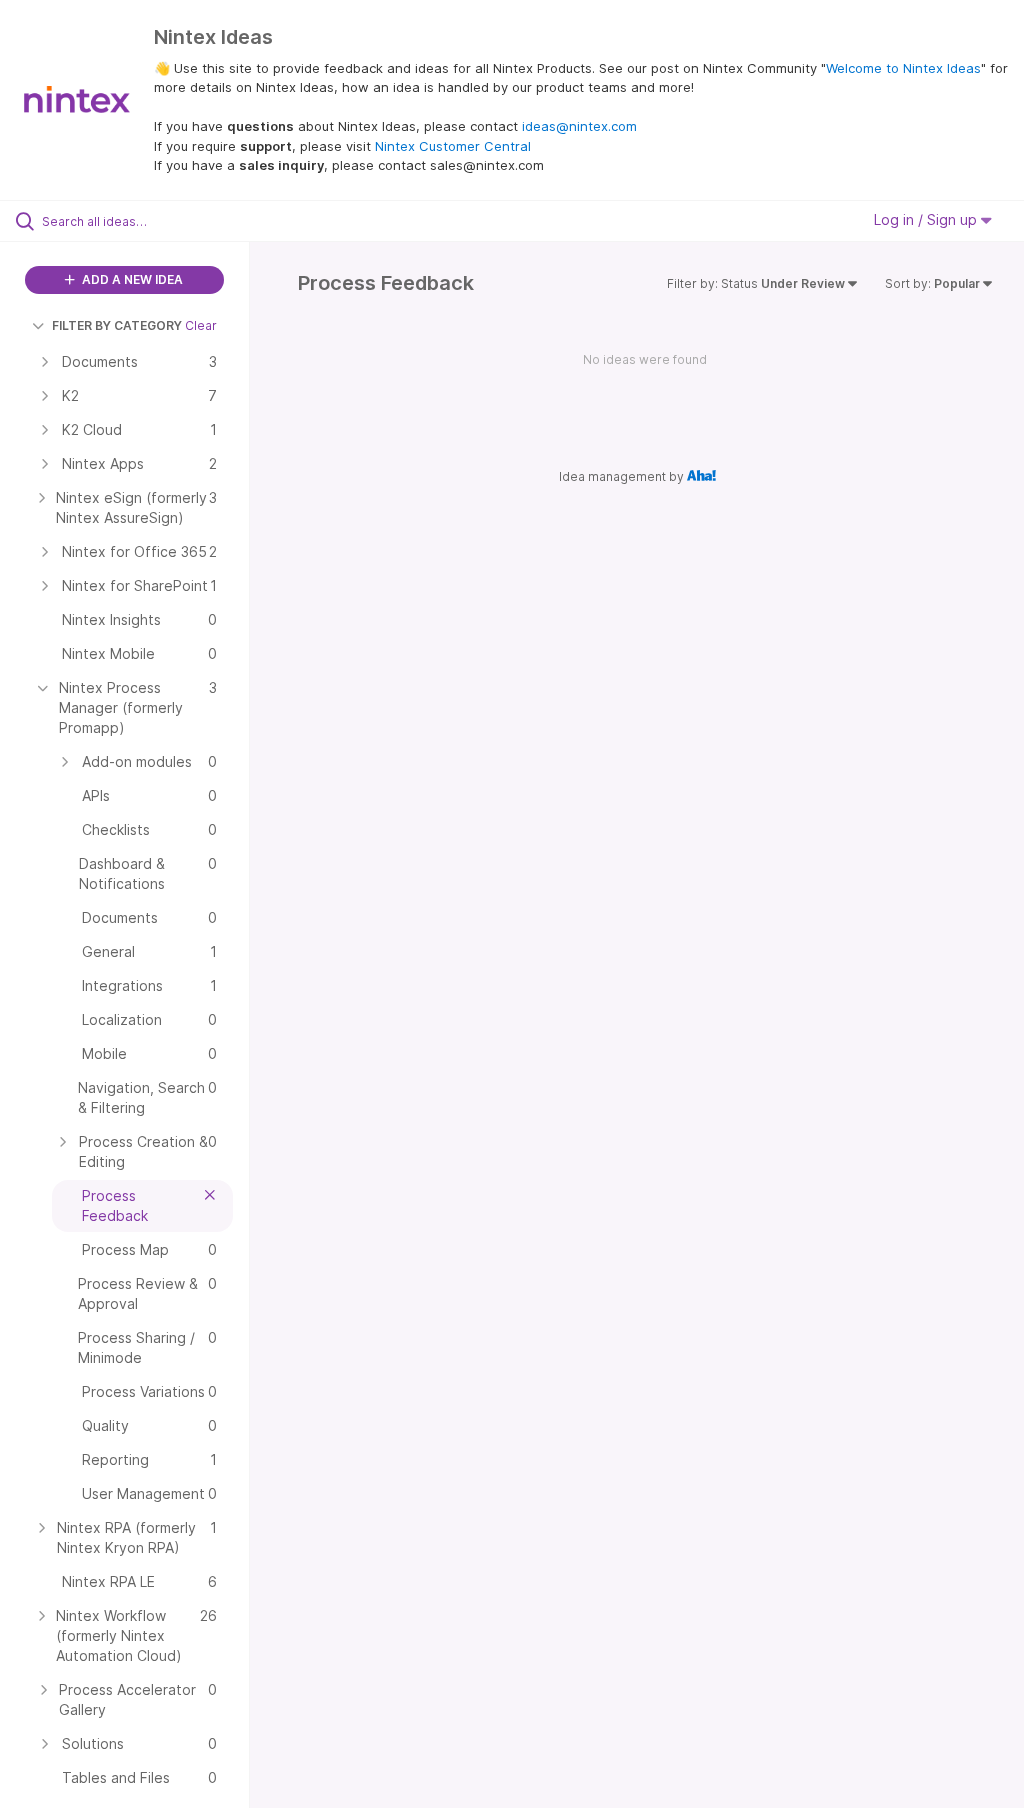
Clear (201, 325)
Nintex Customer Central (453, 146)
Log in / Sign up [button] (927, 219)
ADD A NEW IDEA (131, 279)
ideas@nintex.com (579, 126)
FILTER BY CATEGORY (117, 325)
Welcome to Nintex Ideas (903, 68)
